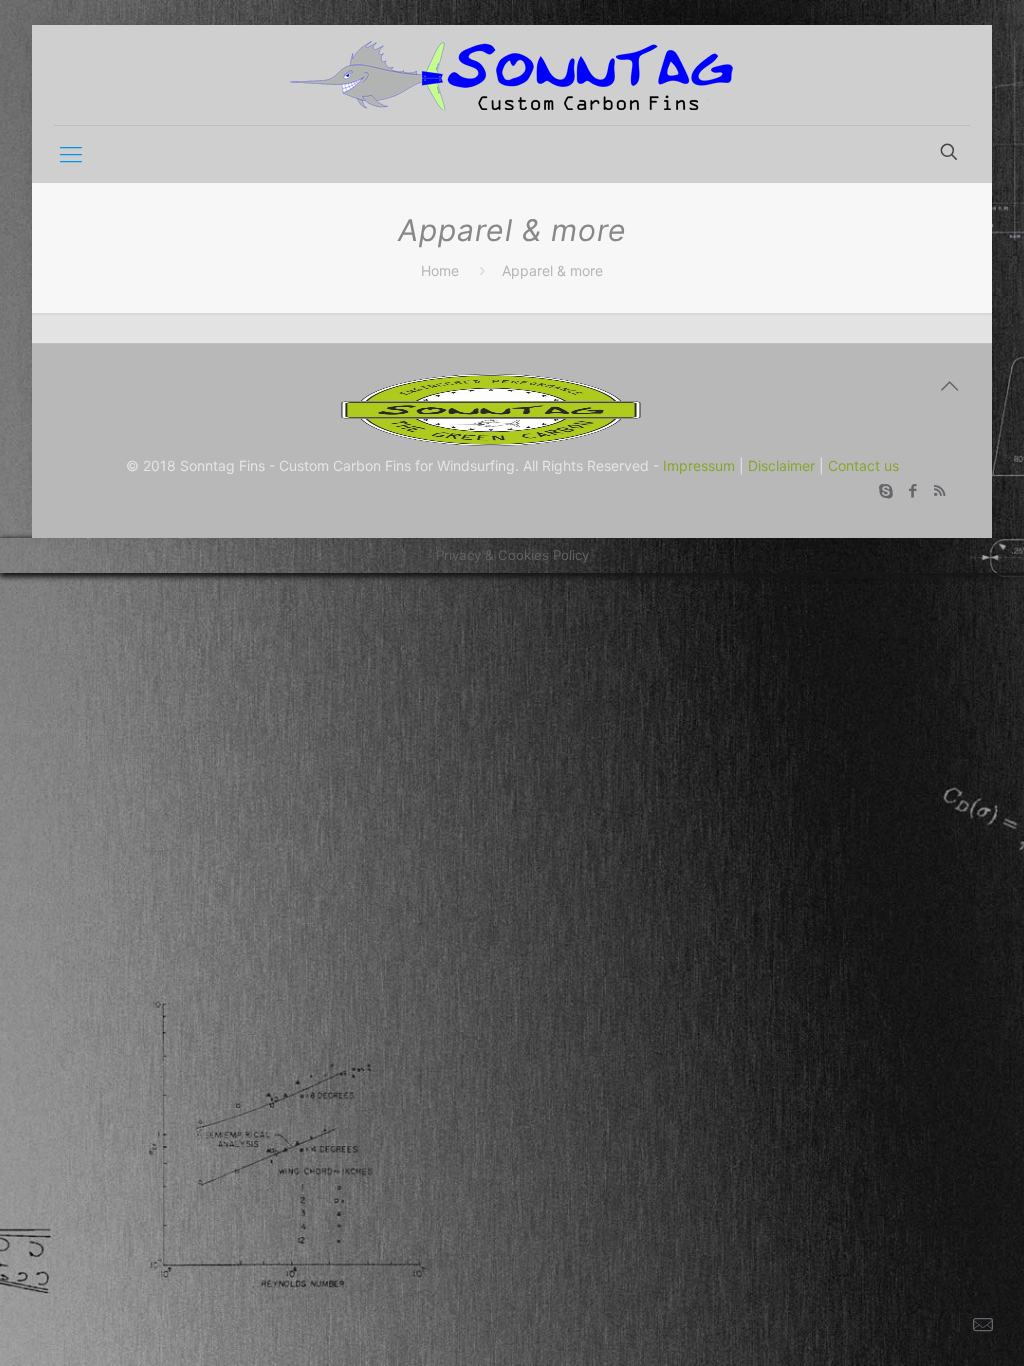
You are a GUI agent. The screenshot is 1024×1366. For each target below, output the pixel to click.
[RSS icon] (939, 490)
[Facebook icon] (912, 490)
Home (440, 270)
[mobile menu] (71, 154)
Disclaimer (781, 465)
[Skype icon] (885, 490)
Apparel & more (552, 270)
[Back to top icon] (949, 386)
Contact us (863, 465)
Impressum (699, 465)
